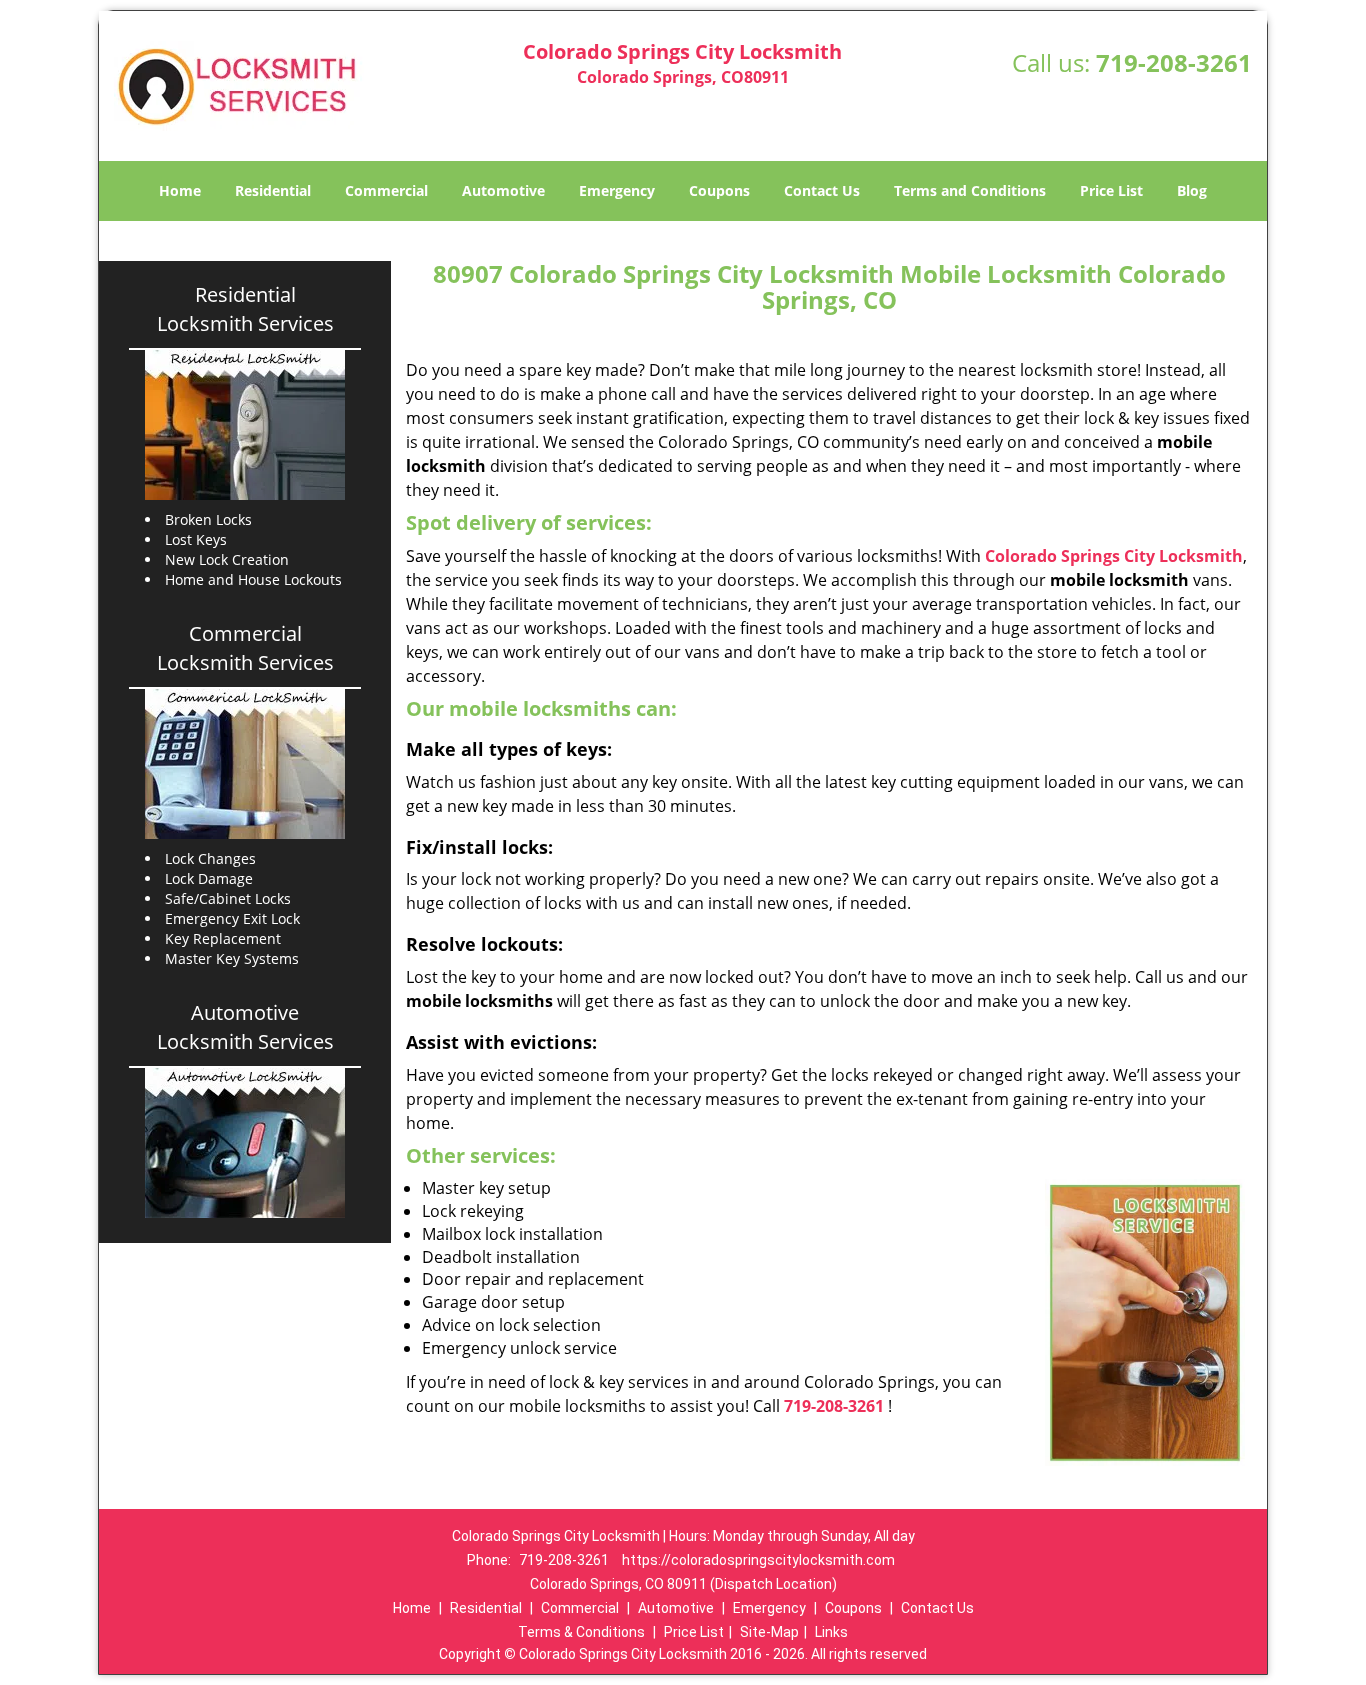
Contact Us (822, 190)
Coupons (719, 190)
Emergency (617, 190)
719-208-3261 (1174, 62)
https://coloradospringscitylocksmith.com (758, 1560)
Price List (1111, 190)
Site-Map (769, 1632)
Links (831, 1632)
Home (180, 190)
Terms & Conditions (581, 1632)
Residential (273, 190)
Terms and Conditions (970, 190)
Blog (1192, 190)
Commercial (386, 190)
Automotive (503, 190)
